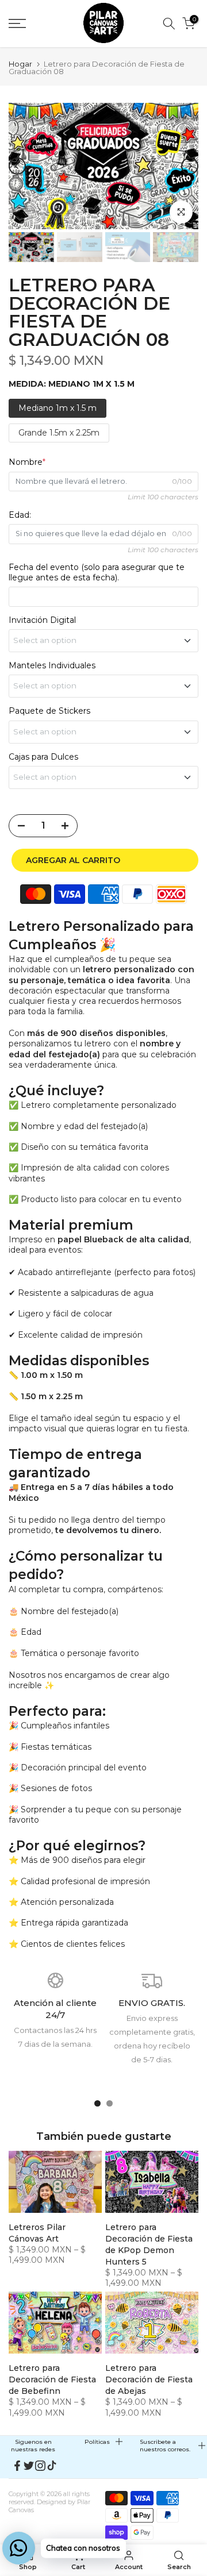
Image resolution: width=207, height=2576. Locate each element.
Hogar (20, 64)
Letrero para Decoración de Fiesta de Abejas (149, 2379)
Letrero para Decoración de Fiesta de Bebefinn (52, 2379)
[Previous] (17, 166)
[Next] (190, 166)
